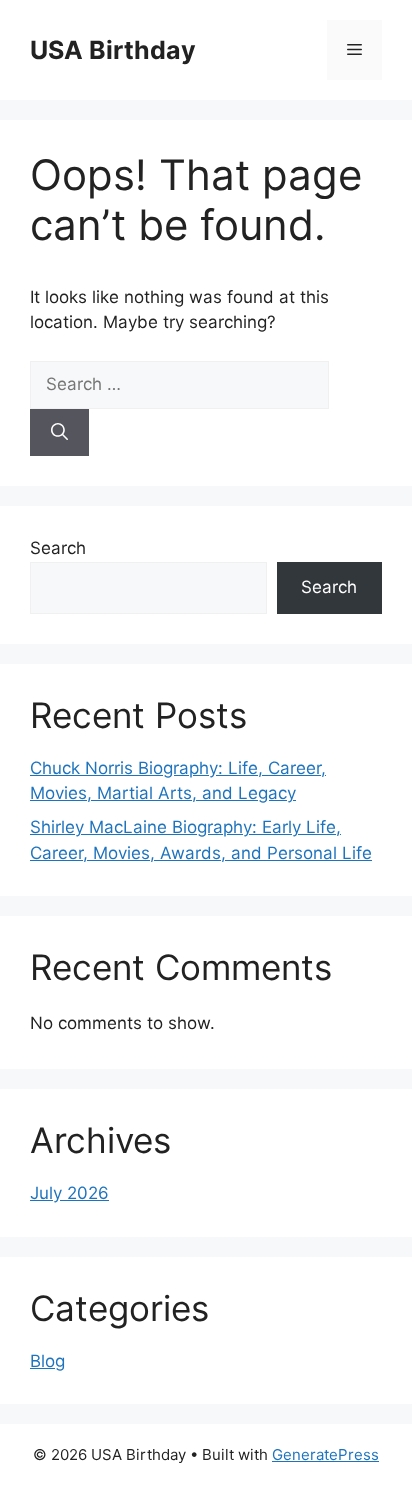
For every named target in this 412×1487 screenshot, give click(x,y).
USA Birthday (113, 50)
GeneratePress (325, 1454)
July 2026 (69, 1193)
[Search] (59, 433)
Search (58, 548)
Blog (47, 1361)
